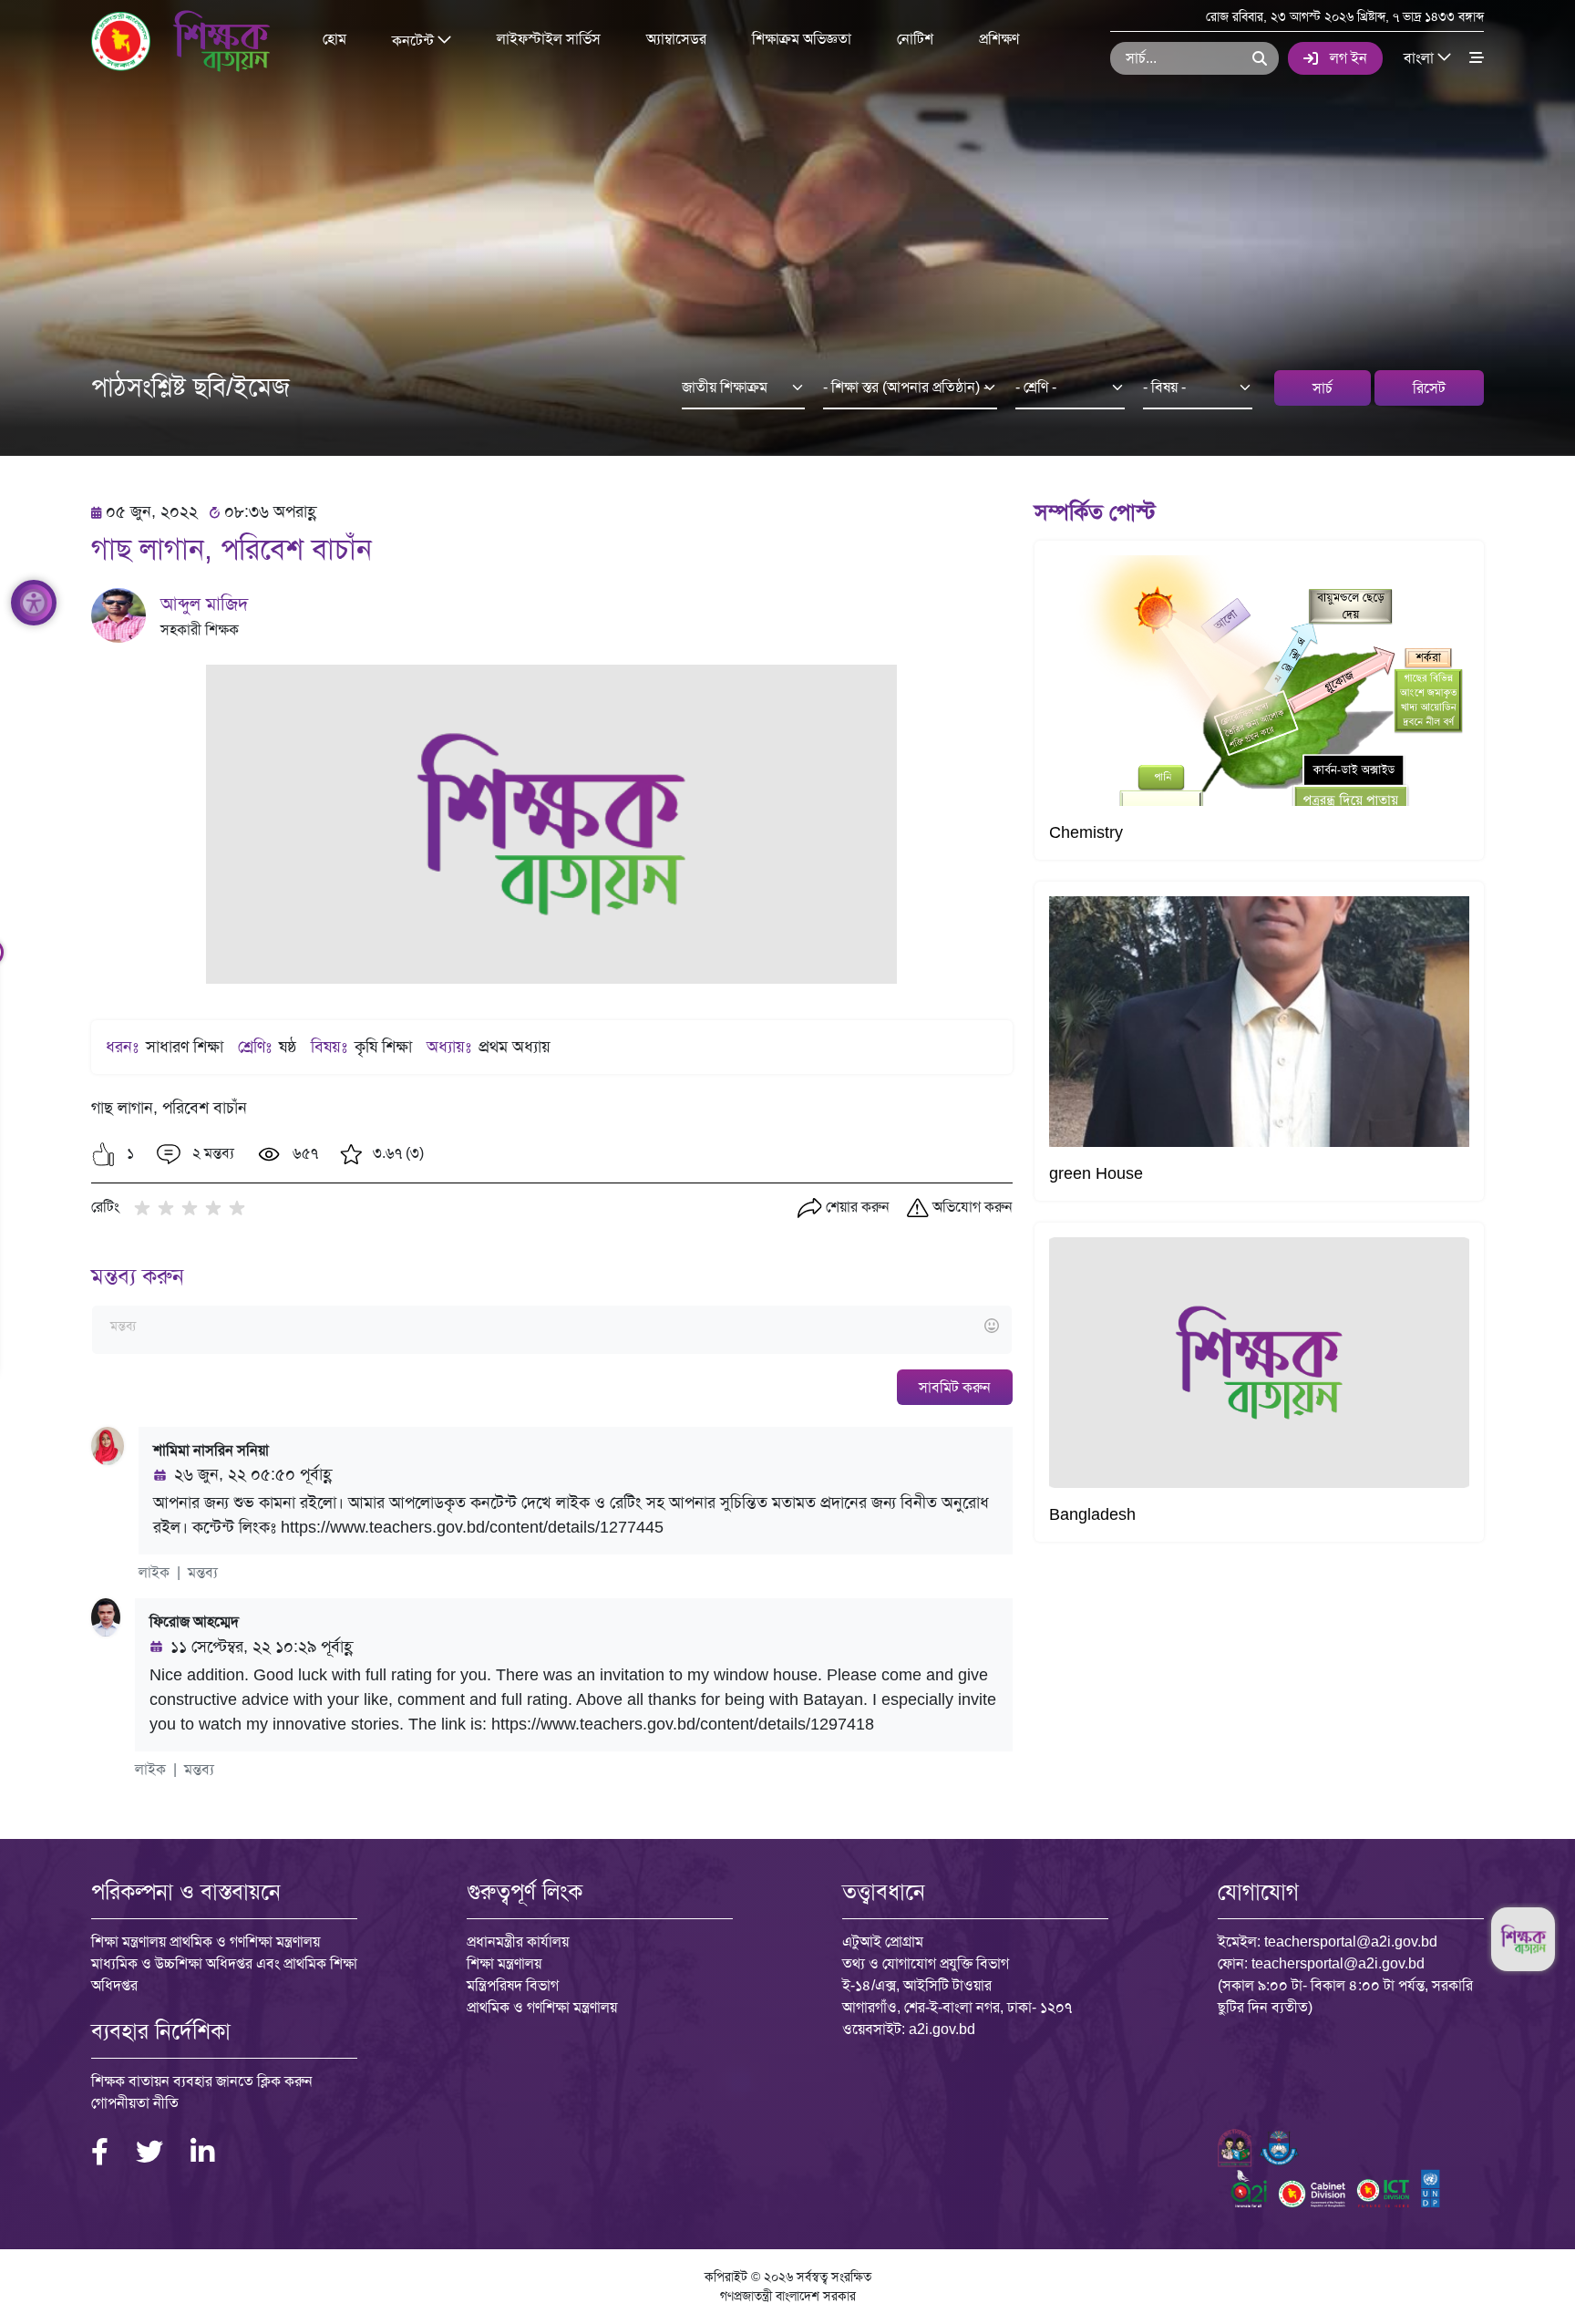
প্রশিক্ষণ (999, 39)
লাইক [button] (154, 1572)
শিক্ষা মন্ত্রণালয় (504, 1963)
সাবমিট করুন (955, 1387)
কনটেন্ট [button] (415, 40)
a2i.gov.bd (942, 2029)
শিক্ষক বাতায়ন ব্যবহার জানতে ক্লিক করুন (202, 2081)
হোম (335, 39)
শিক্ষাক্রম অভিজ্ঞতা (802, 39)
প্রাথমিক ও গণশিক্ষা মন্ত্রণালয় (542, 2007)
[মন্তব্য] (551, 1327)
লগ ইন (1349, 58)
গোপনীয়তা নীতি (135, 2103)
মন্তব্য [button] (203, 1572)
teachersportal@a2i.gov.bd (1351, 1942)
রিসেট (1429, 388)
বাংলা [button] (1421, 57)
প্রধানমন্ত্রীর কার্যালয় (518, 1942)
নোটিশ (915, 39)
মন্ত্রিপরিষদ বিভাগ (513, 1985)
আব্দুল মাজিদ (204, 604)
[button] (103, 1154)
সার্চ (1323, 388)
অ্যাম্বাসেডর (676, 39)
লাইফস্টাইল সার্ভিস (549, 39)
